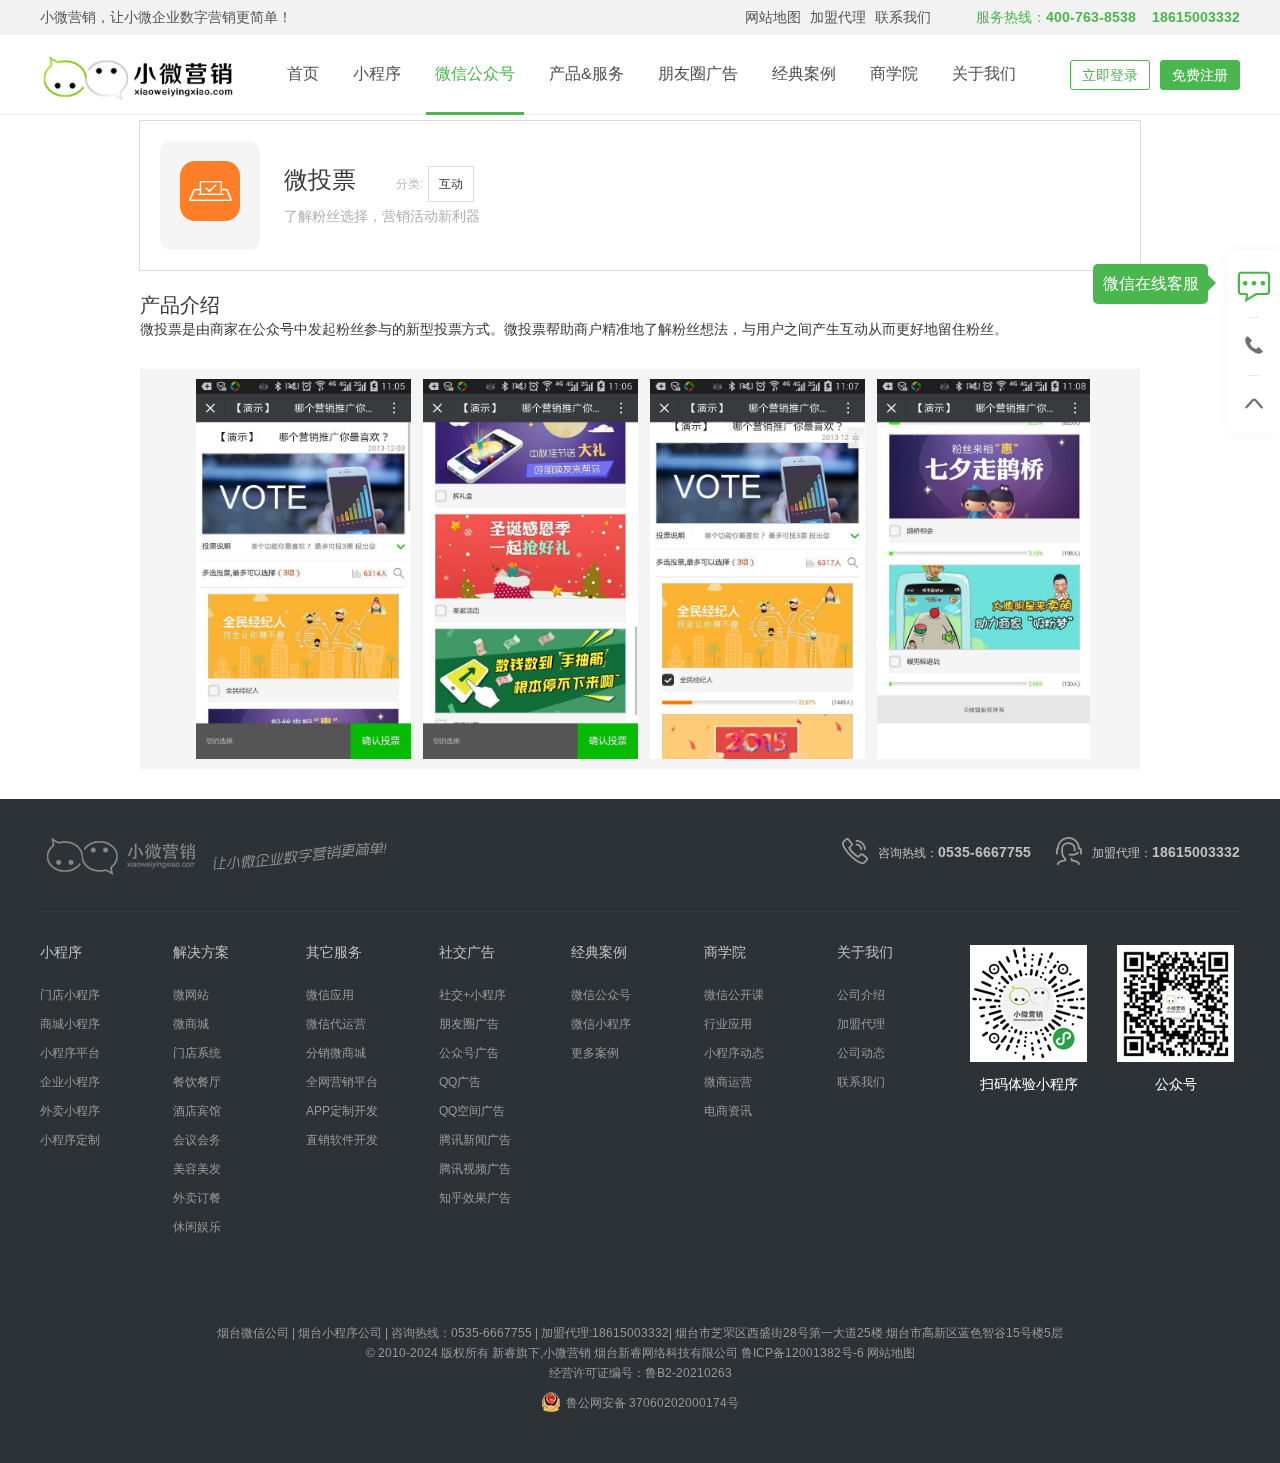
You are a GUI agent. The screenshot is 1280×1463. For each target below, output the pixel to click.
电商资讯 (728, 1111)
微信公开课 (734, 995)
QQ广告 (460, 1082)
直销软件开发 (342, 1140)
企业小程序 (70, 1082)
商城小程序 (70, 1024)
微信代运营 (336, 1024)
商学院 (894, 73)
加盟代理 (838, 17)
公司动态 (861, 1053)
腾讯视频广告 (475, 1169)
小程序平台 (70, 1053)
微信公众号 (475, 73)
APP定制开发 (342, 1111)
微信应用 (330, 995)
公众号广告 (469, 1053)
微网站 (191, 995)
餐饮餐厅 (197, 1082)
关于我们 (984, 73)
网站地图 (773, 17)
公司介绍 (861, 995)
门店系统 (197, 1053)
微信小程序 (601, 1024)
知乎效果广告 (475, 1198)
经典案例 (804, 73)
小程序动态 (734, 1053)
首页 (303, 73)
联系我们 (903, 17)
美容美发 (197, 1169)
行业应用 (728, 1024)
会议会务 (197, 1140)
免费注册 (1200, 75)
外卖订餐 (197, 1198)
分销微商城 (336, 1053)
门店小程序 (70, 995)
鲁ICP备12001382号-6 (802, 1353)
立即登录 (1110, 75)
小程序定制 (70, 1140)
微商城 (191, 1024)
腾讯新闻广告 (475, 1140)
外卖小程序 (70, 1111)
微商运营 (728, 1082)
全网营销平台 (342, 1082)
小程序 (377, 73)
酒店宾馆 (197, 1111)
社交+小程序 (472, 995)
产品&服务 (586, 73)
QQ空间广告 (472, 1111)
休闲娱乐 (197, 1227)
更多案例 (595, 1053)
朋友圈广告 (698, 73)
